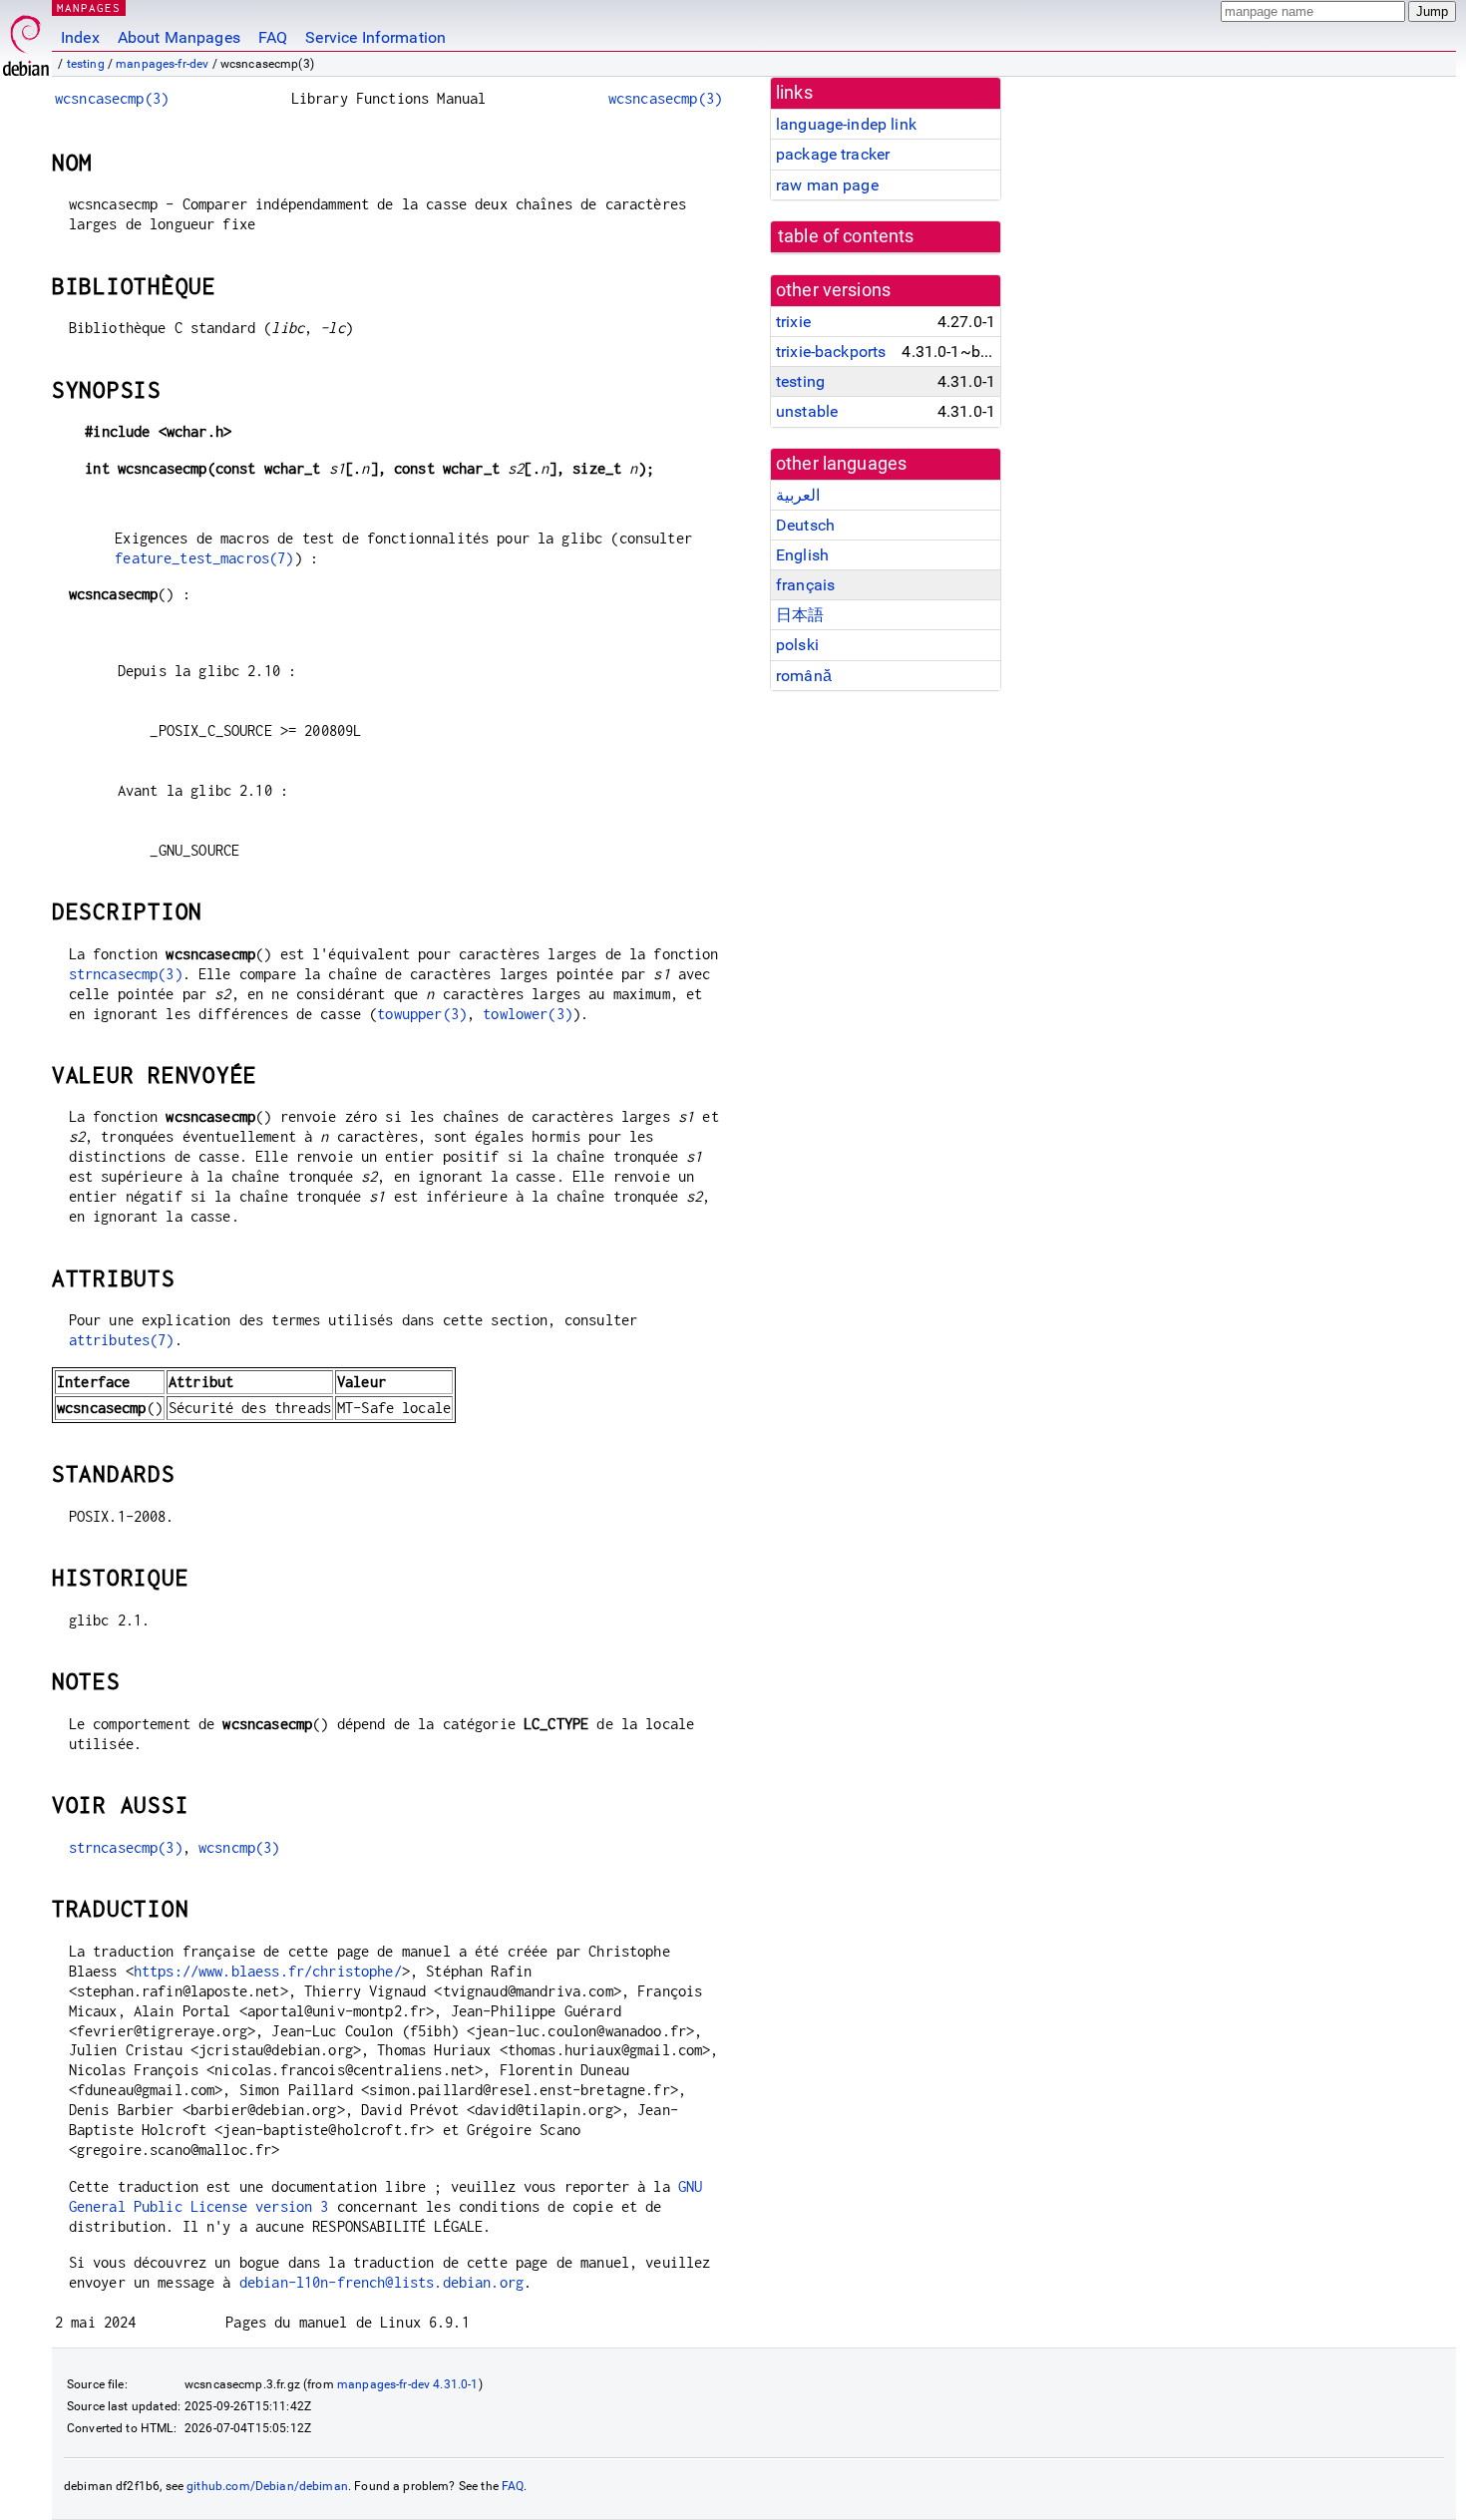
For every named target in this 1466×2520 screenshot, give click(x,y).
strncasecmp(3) (126, 974)
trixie (793, 322)
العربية (798, 495)
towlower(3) (528, 1014)
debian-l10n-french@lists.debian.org (381, 2282)
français (805, 585)
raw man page (827, 185)
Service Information (375, 37)
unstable (807, 411)
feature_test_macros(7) (204, 558)
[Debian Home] (26, 40)
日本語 (800, 615)
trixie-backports (831, 352)
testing (86, 64)
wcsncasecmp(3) (112, 98)
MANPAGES (89, 7)
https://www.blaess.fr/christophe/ (268, 1971)
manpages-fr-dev (162, 64)
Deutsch (805, 525)
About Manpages (179, 37)
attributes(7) (122, 1340)
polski (797, 645)
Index (80, 37)
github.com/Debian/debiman (267, 2486)
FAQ (273, 37)
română (804, 676)
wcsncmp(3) (239, 1847)
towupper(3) (422, 1014)
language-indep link (846, 124)
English (802, 555)
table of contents (846, 236)
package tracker (833, 154)
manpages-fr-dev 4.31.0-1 (408, 2384)
